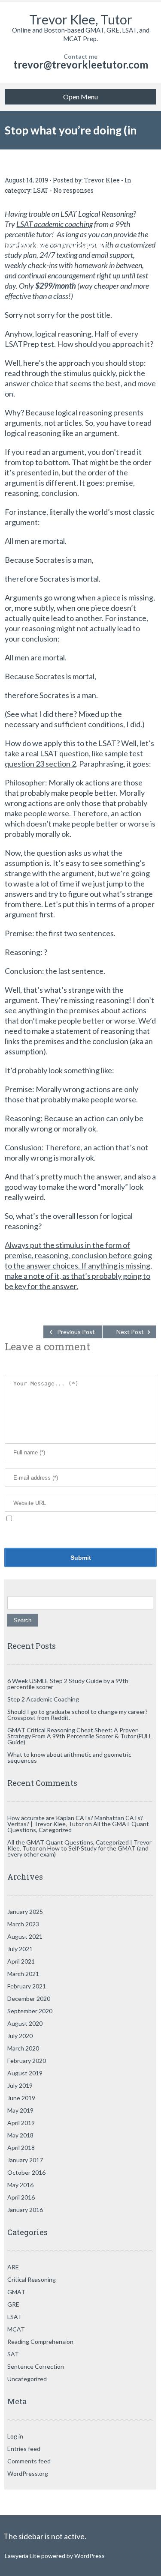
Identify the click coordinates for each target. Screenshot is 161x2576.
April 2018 (21, 2148)
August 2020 (25, 2023)
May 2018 (20, 2135)
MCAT (16, 2329)
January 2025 (25, 1912)
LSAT (15, 2317)
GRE (13, 2304)
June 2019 (21, 2098)
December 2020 (29, 1998)
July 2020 (20, 2036)
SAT (13, 2354)
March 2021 (23, 1974)
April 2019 (21, 2123)
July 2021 (20, 1949)
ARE (13, 2267)
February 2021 (27, 1986)
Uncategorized (27, 2379)
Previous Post (76, 1332)
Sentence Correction (36, 2366)
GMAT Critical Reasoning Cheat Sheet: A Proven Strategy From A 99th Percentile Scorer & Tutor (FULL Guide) (80, 1736)
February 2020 (27, 2061)
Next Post (130, 1332)
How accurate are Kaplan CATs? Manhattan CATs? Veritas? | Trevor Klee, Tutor (75, 1821)
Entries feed (24, 2449)
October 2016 (26, 2172)
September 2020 (30, 2011)
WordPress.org (28, 2473)
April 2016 (21, 2197)
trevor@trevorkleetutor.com (81, 64)
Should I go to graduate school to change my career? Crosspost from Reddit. (77, 1715)
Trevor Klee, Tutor (81, 19)
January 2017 (25, 2160)
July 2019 (20, 2085)
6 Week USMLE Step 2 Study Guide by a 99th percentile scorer (68, 1684)
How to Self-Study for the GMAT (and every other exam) (78, 1851)
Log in (15, 2436)
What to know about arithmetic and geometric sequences (69, 1757)
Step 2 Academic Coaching (43, 1699)
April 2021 (21, 1961)
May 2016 (20, 2185)
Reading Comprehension (40, 2342)
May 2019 (20, 2110)
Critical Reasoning (32, 2279)
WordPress (89, 2556)
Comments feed (29, 2461)
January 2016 (25, 2210)
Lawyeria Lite (23, 2556)
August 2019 (25, 2073)
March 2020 (23, 2048)
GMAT (16, 2292)
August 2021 (25, 1936)
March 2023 (23, 1924)
